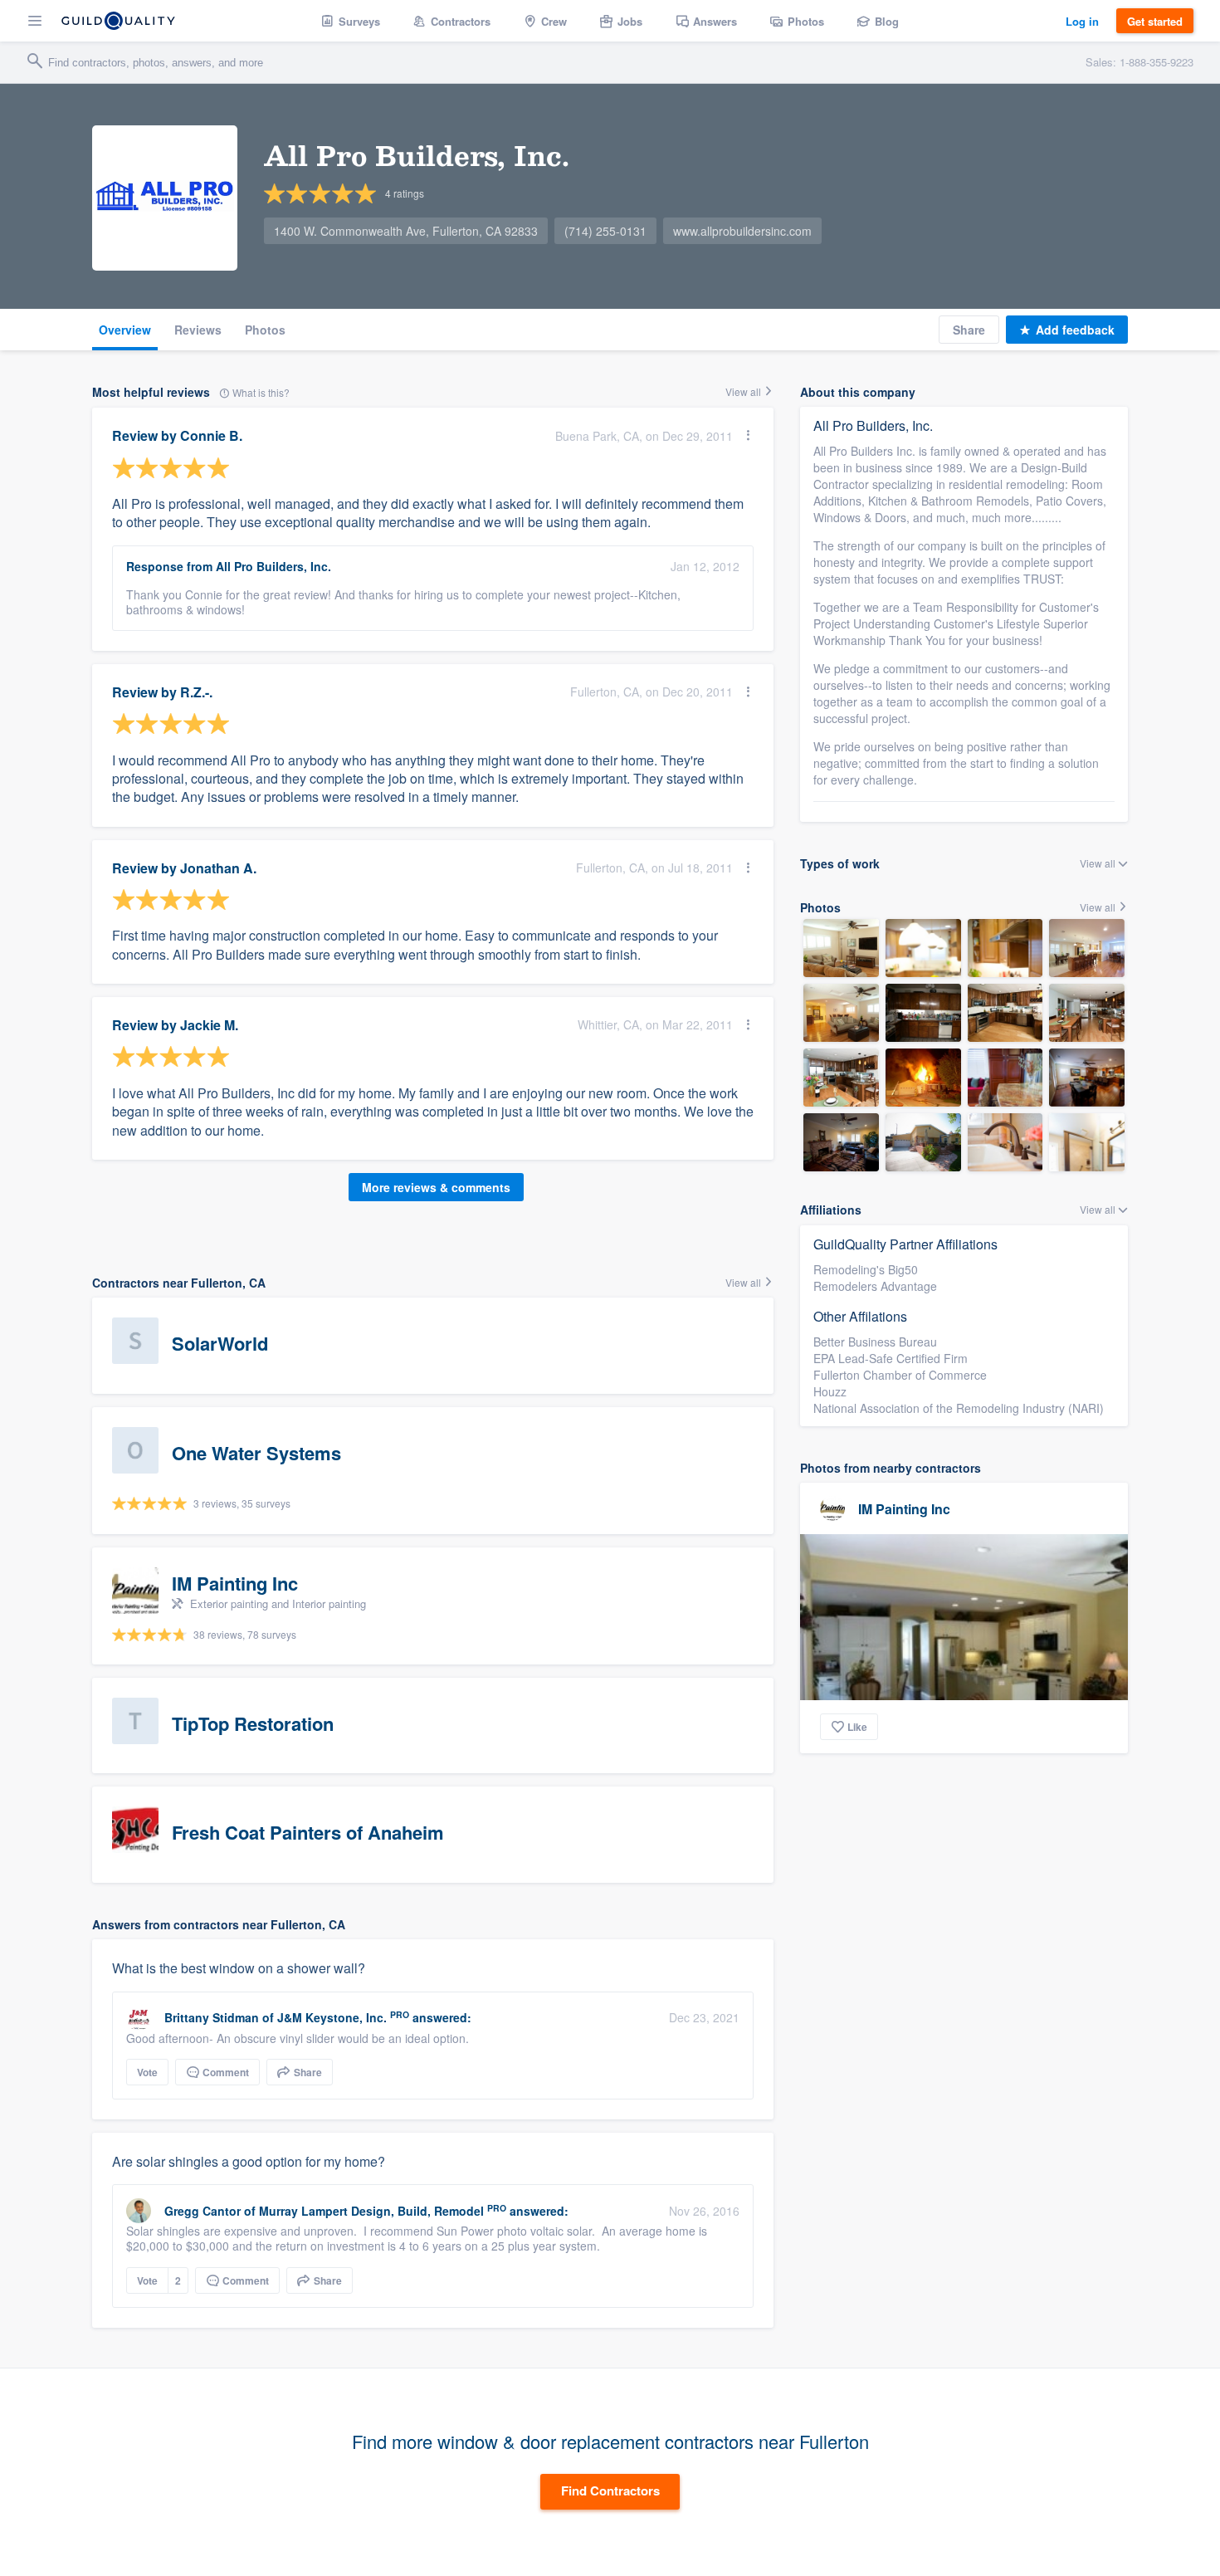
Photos (265, 330)
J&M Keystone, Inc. (332, 2017)
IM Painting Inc (904, 1509)
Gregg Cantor (203, 2211)
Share (969, 330)
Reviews (198, 330)
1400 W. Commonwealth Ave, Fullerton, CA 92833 (406, 231)
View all (744, 391)
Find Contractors (610, 2490)
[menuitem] (351, 21)
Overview (125, 330)
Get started (1155, 21)
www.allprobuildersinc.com (742, 231)
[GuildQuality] (118, 21)
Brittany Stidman (212, 2017)
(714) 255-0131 (605, 231)
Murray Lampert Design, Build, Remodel (371, 2211)
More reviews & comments (436, 1187)
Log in (1082, 21)
